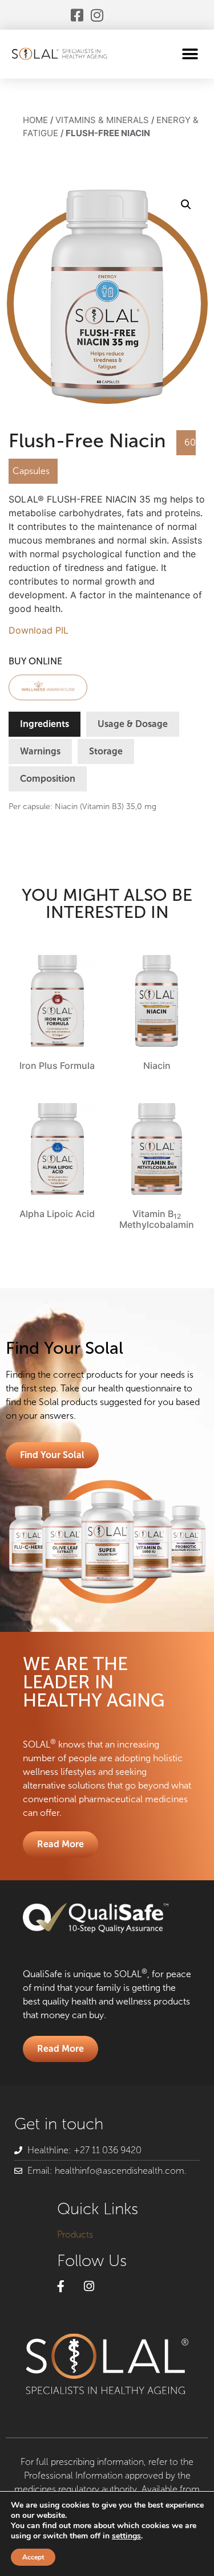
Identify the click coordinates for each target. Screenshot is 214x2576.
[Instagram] (97, 15)
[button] (190, 54)
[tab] (45, 724)
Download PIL (39, 630)
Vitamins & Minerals (102, 120)
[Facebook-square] (77, 15)
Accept (33, 2557)
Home (35, 120)
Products (75, 2234)
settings (126, 2536)
